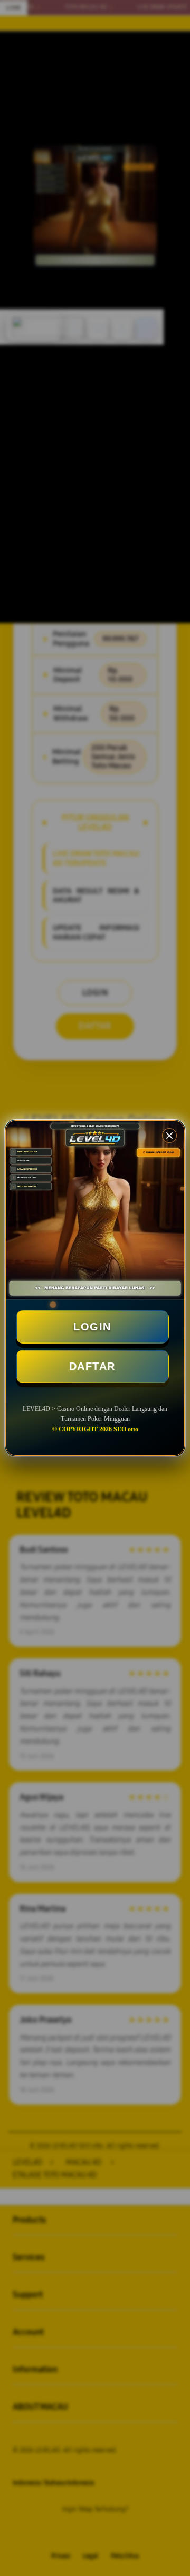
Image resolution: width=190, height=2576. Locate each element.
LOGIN (92, 1327)
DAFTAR (92, 1366)
